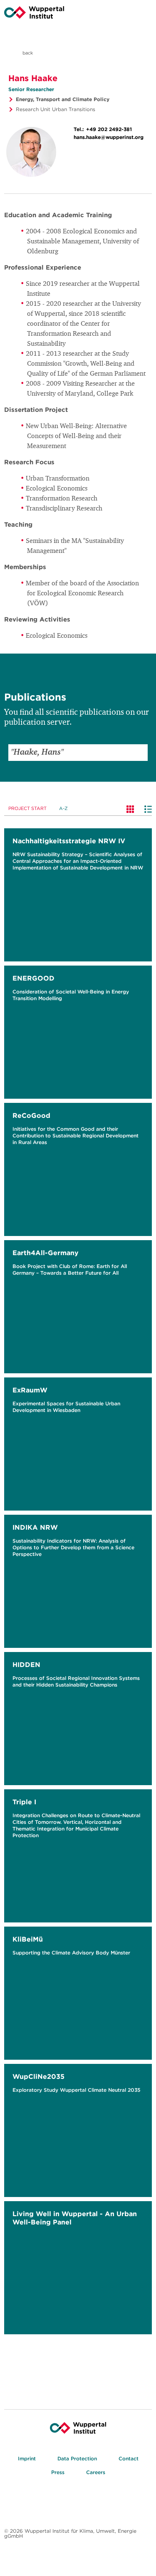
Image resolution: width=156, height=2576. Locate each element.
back (27, 53)
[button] (139, 753)
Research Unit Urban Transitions (56, 109)
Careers (96, 2472)
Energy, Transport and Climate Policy (63, 99)
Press (58, 2472)
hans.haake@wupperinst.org (109, 137)
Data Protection (77, 2458)
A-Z (63, 808)
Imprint (27, 2458)
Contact (129, 2458)
